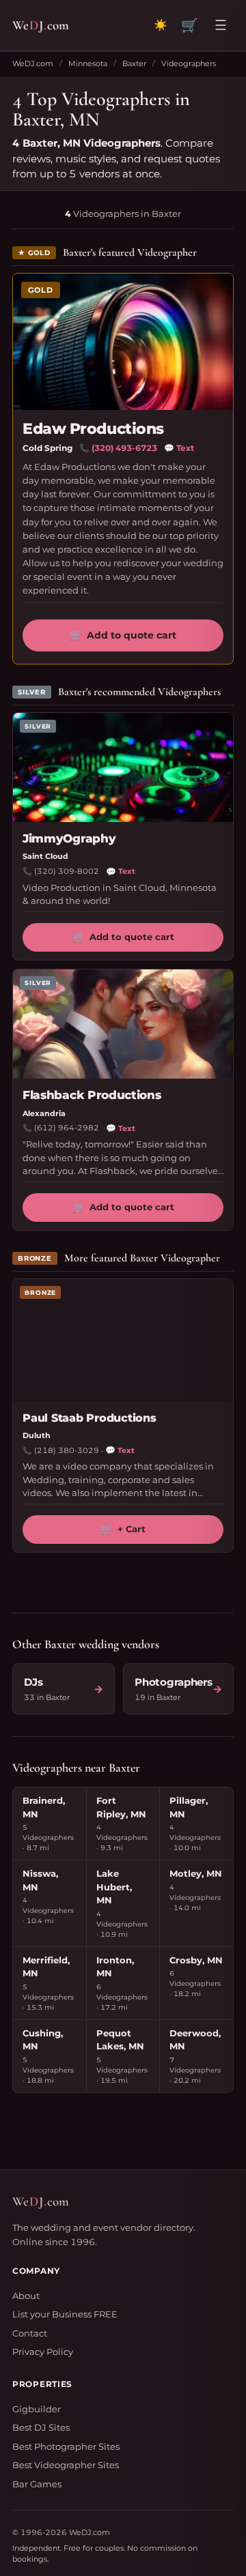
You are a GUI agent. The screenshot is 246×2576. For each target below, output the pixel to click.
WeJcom (41, 25)
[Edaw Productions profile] (123, 342)
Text (179, 448)
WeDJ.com (33, 63)
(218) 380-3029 (67, 1450)
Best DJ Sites (41, 2427)
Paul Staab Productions (90, 1418)
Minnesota (88, 63)
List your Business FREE (65, 2314)
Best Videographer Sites (66, 2465)
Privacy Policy (43, 2352)
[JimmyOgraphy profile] (123, 767)
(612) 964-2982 (67, 1128)
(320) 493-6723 (124, 448)
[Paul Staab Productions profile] (123, 1341)
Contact (30, 2333)
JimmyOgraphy (69, 838)
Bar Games (37, 2484)
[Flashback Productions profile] (123, 1024)
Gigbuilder (37, 2409)
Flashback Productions (92, 1095)
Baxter (134, 63)
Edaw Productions (93, 429)
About (26, 2296)
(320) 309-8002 (67, 871)
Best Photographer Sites (66, 2446)
